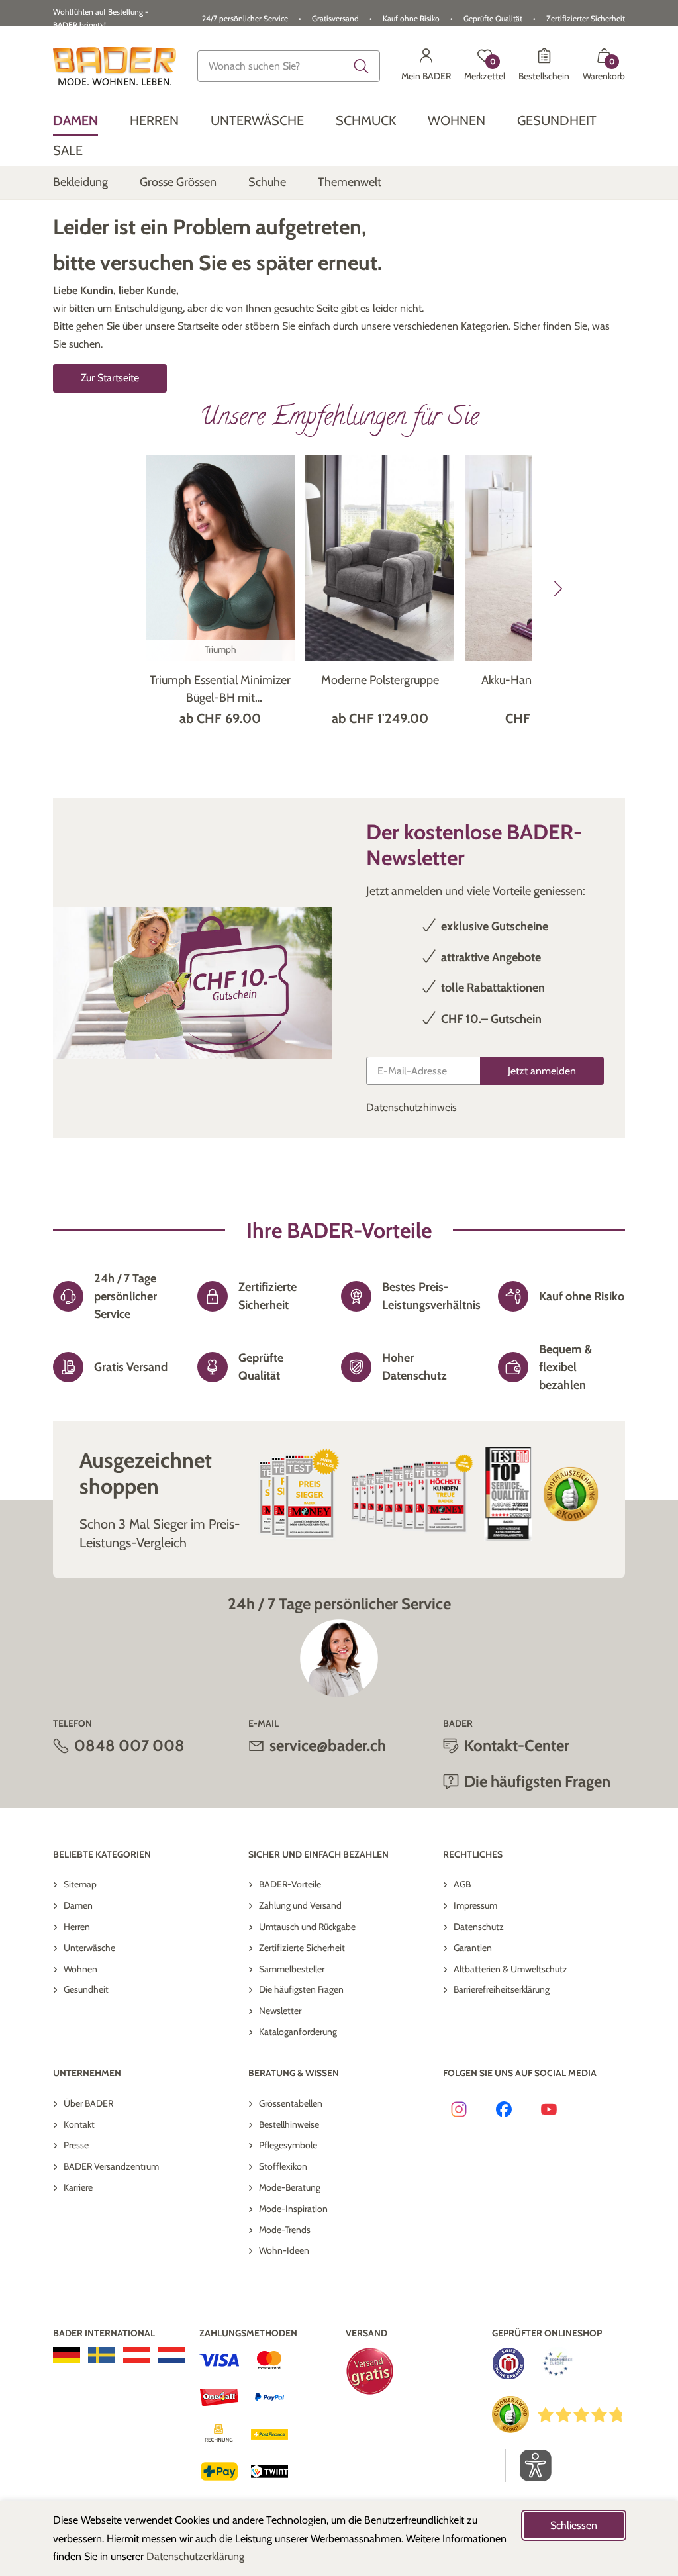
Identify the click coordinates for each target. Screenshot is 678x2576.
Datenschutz (479, 1927)
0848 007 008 (129, 1745)
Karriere (78, 2187)
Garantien (473, 1948)
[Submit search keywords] (362, 66)
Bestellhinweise (289, 2124)
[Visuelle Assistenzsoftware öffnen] (529, 2465)
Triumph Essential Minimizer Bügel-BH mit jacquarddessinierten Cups (220, 690)
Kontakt (79, 2124)
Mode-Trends (285, 2230)
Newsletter (280, 2011)
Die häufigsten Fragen (301, 1989)
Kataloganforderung (298, 2032)
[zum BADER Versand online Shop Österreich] (137, 2355)
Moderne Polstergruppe (380, 680)
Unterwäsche (89, 1948)
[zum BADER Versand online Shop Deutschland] (67, 2355)
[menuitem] (75, 121)
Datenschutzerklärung (195, 2556)
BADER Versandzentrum (111, 2166)
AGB (462, 1884)
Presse (76, 2145)
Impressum (475, 1905)
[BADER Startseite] (115, 66)
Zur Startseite (110, 378)
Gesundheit (86, 1989)
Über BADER (88, 2103)
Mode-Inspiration (293, 2209)
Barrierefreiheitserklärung (502, 1989)
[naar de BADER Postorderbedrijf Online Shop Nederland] (172, 2355)
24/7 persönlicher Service (245, 18)
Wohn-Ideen (284, 2250)
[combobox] (289, 66)
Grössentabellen (291, 2103)
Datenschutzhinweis (412, 1107)
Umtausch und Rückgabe (307, 1927)
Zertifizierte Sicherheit (302, 1948)
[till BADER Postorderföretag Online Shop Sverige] (102, 2355)
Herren (77, 1927)
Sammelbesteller (292, 1969)
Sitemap (80, 1884)
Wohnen (80, 1969)
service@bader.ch (328, 1745)
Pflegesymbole (288, 2145)
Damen (78, 1905)
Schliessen (574, 2525)
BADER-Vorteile (290, 1884)
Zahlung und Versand (300, 1905)
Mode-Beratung (290, 2187)
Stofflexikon (283, 2166)
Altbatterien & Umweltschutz (510, 1969)
